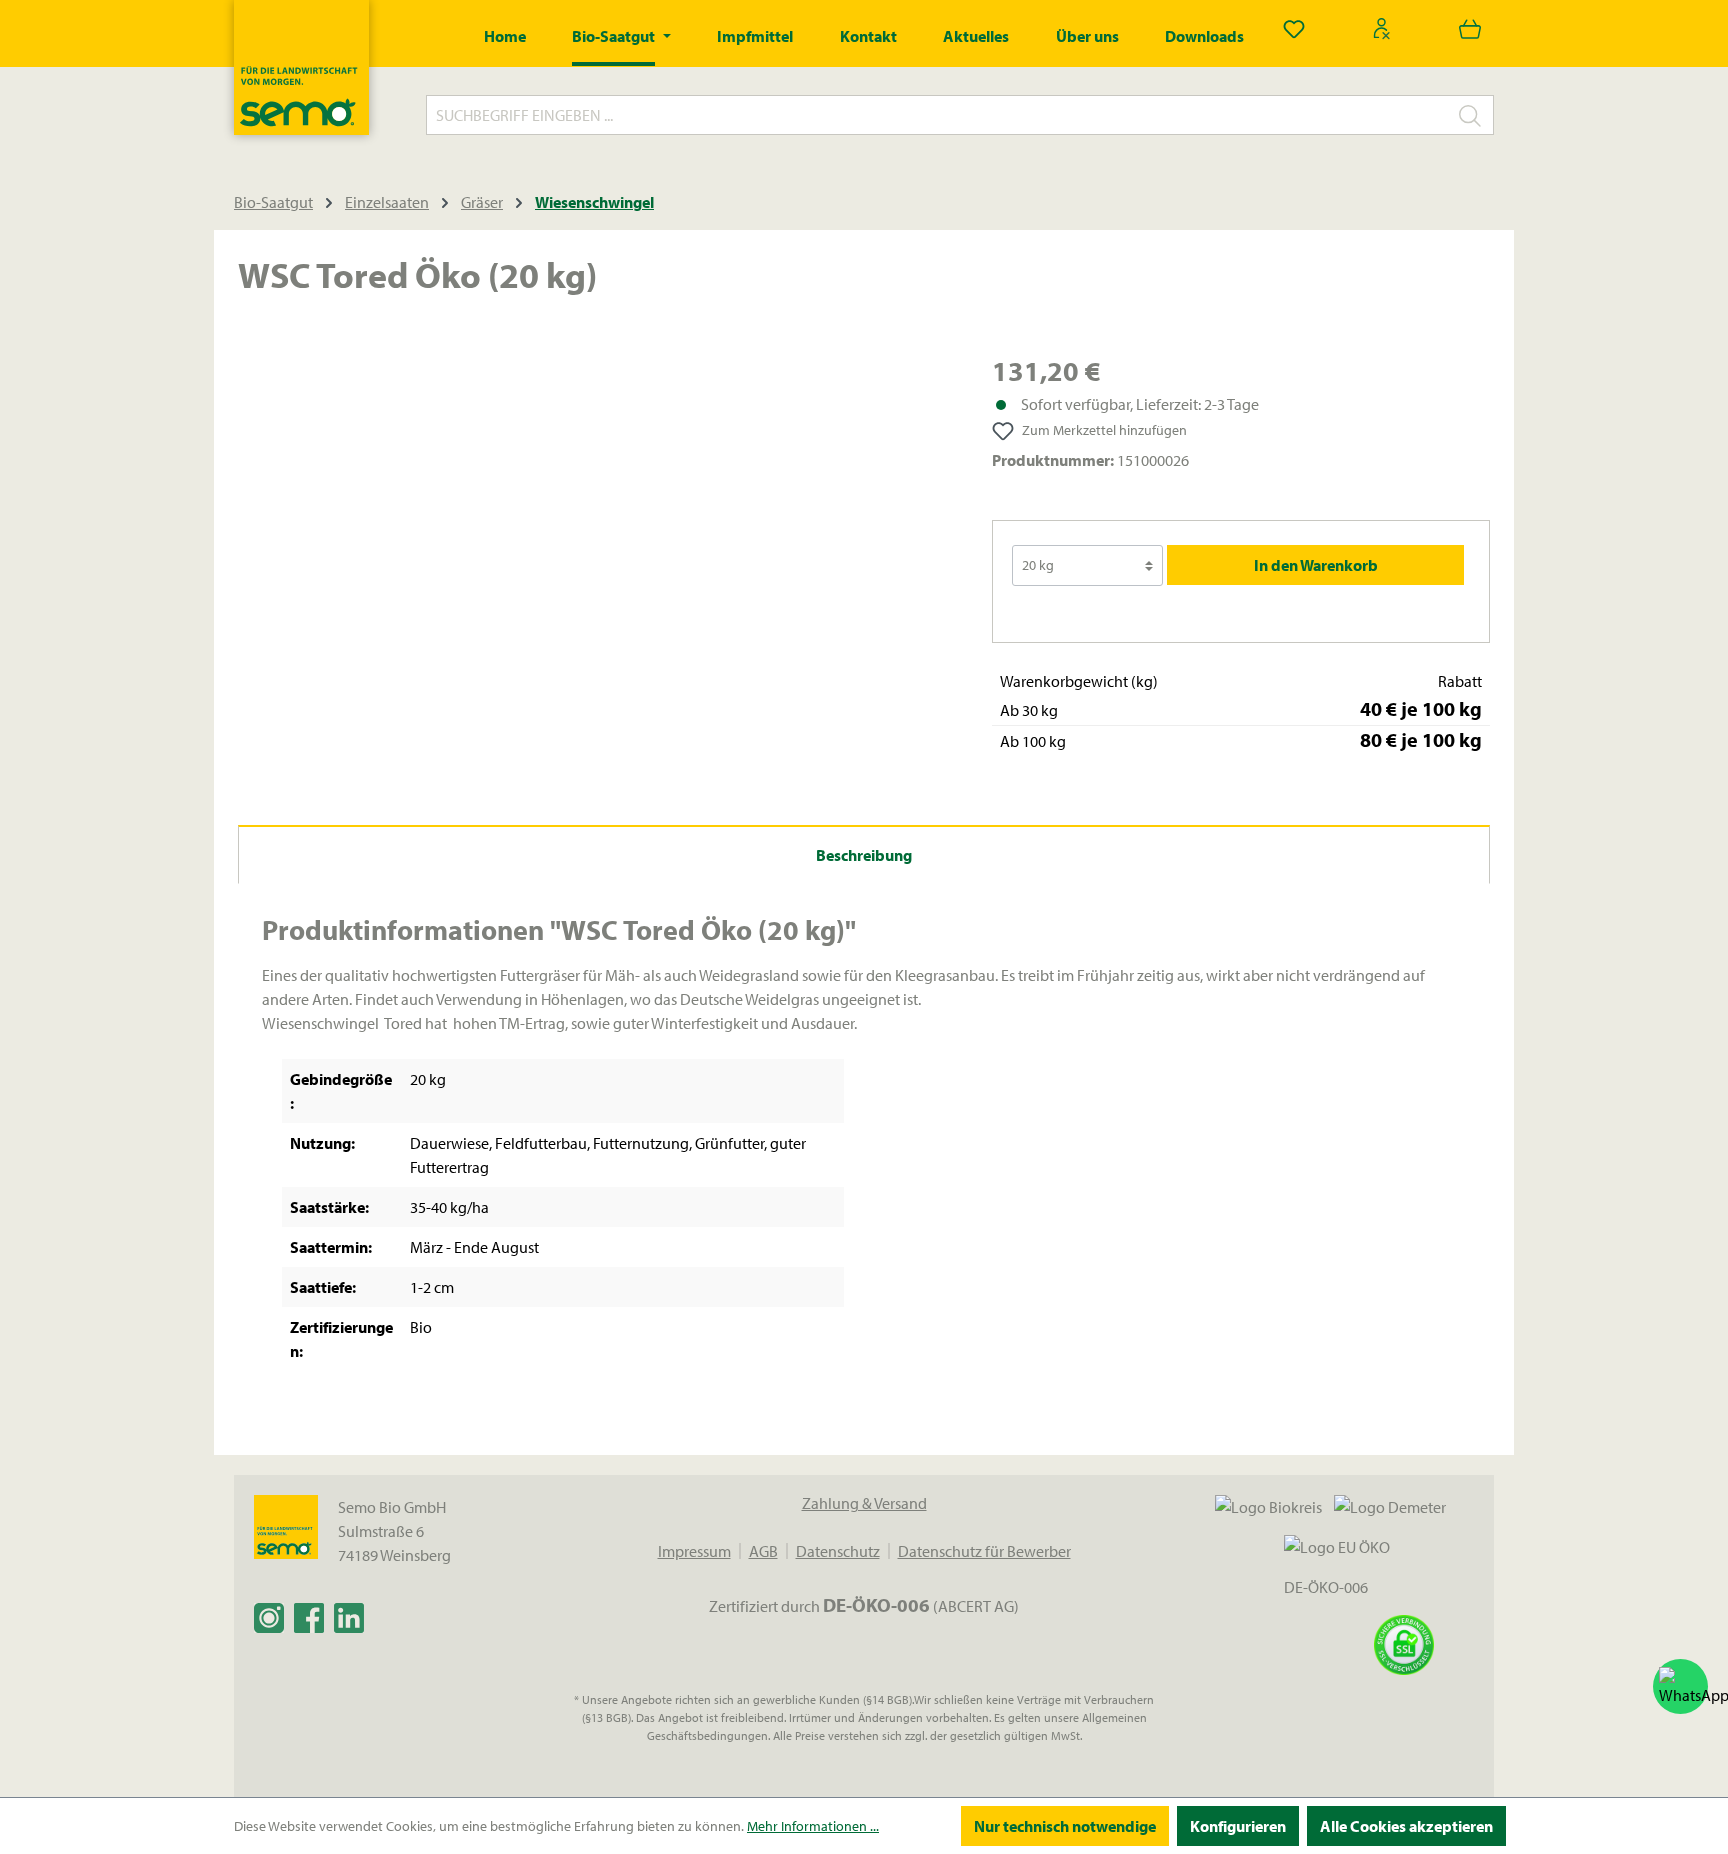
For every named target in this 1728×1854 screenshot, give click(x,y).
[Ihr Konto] (1382, 28)
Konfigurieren (1238, 1826)
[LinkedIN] (349, 1617)
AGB (763, 1551)
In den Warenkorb (1316, 565)
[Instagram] (269, 1617)
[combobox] (937, 115)
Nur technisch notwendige (1065, 1826)
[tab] (864, 854)
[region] (595, 565)
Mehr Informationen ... (813, 1826)
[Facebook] (309, 1617)
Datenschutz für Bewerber (984, 1551)
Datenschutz (838, 1551)
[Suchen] (1470, 115)
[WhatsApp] (1680, 1686)
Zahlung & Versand (864, 1503)
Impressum (694, 1551)
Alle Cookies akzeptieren (1406, 1826)
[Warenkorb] (1470, 28)
